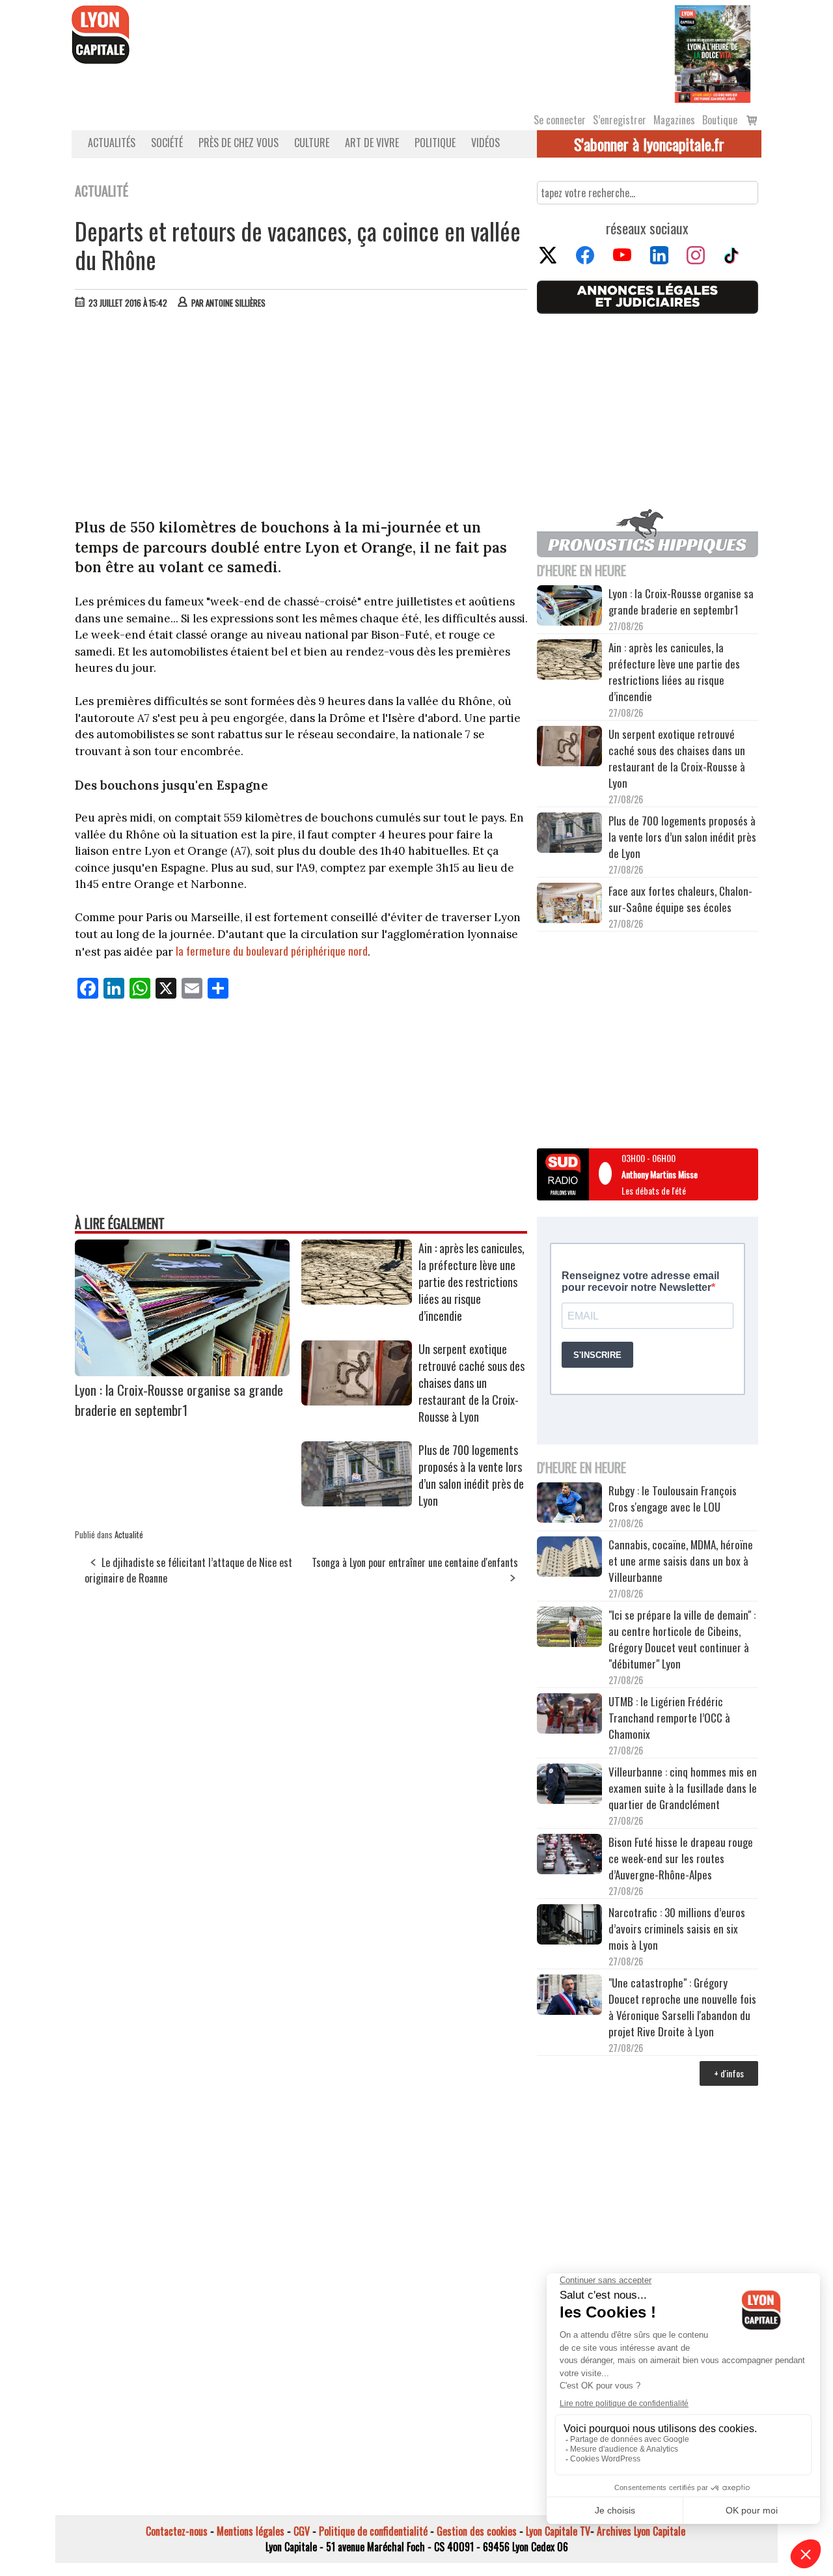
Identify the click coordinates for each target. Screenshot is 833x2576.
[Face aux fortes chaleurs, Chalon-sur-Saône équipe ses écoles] (569, 905)
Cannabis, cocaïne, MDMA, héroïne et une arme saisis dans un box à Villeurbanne (681, 1561)
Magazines (674, 120)
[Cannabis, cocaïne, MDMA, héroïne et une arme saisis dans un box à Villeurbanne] (569, 1558)
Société (167, 143)
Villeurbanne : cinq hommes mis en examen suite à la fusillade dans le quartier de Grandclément (683, 1788)
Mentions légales (251, 2531)
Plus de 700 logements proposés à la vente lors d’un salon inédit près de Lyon (471, 1475)
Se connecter (560, 120)
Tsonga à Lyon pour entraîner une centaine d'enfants (415, 1562)
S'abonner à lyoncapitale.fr (649, 144)
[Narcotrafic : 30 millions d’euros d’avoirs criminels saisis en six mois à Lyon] (569, 1926)
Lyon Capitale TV (558, 2531)
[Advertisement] (301, 417)
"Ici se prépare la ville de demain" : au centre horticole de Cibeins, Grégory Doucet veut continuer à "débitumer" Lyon (682, 1639)
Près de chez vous (239, 143)
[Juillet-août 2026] (713, 53)
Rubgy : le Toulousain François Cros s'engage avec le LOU (673, 1499)
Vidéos (485, 143)
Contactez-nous (177, 2531)
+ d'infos (729, 2073)
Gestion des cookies (477, 2531)
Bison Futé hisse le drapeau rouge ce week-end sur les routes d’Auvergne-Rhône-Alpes (681, 1858)
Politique (435, 143)
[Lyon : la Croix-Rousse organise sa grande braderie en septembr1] (182, 1372)
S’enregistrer (620, 120)
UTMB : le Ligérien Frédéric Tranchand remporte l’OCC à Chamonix (669, 1718)
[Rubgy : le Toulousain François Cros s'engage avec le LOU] (569, 1504)
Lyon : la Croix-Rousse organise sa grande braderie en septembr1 (179, 1400)
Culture (312, 143)
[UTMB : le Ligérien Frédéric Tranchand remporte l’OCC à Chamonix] (569, 1715)
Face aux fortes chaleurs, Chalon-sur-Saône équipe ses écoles (680, 899)
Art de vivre (372, 143)
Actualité (129, 1534)
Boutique (720, 120)
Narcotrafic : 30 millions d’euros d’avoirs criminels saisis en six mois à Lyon (677, 1929)
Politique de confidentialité (373, 2531)
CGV (302, 2531)
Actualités (112, 143)
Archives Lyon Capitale (641, 2531)
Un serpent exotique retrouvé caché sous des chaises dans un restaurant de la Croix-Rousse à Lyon (471, 1383)
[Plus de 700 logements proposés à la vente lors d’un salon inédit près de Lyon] (357, 1502)
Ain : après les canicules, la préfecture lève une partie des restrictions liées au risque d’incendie (471, 1282)
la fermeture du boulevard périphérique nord (272, 951)
